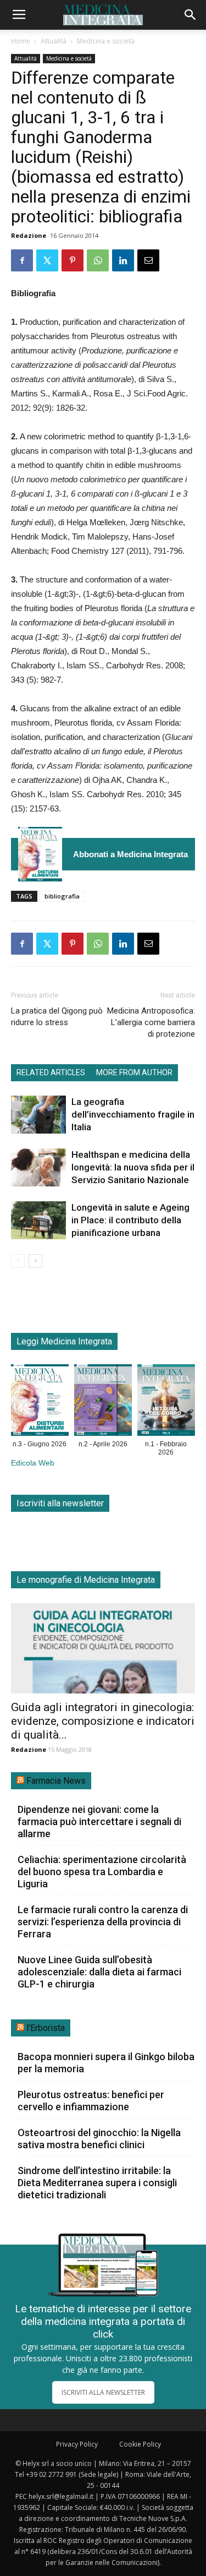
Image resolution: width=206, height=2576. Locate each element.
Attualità (54, 41)
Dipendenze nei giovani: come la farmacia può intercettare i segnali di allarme (99, 1821)
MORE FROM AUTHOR (134, 1072)
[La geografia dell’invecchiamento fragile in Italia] (38, 1115)
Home (21, 41)
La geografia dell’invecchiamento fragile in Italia (133, 1114)
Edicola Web (33, 1463)
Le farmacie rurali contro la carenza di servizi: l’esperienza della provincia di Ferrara (103, 1922)
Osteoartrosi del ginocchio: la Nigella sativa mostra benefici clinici (99, 2139)
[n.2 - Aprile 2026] (103, 1402)
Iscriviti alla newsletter (60, 1503)
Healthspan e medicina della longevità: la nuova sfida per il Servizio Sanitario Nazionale (133, 1167)
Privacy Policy (77, 2444)
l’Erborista (46, 2028)
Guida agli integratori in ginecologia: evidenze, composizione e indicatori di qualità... (103, 1721)
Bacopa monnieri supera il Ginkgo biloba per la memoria (106, 2063)
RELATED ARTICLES (51, 1072)
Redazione (29, 235)
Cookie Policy (140, 2444)
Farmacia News (56, 1781)
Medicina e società (106, 41)
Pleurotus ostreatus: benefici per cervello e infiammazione (91, 2101)
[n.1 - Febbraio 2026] (166, 1402)
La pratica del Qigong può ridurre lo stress (57, 1017)
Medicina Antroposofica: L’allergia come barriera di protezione (151, 1022)
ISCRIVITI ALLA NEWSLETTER (103, 2392)
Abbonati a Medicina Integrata (130, 854)
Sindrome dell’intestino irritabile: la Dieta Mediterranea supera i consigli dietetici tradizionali (97, 2183)
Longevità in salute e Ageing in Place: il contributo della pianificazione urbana (130, 1220)
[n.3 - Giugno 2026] (40, 854)
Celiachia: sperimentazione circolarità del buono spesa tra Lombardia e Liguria (102, 1872)
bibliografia (62, 896)
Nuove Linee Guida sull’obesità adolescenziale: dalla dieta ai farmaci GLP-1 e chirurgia (99, 1972)
